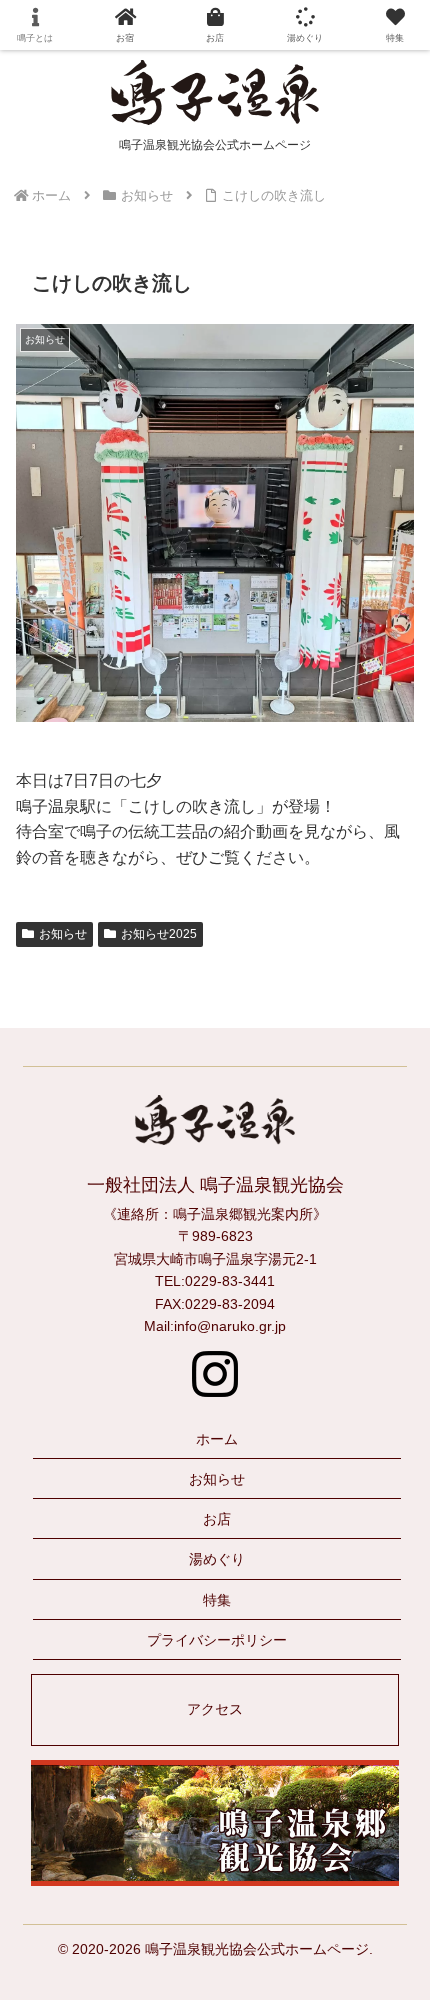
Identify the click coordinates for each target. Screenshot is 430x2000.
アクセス (215, 1709)
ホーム (217, 1439)
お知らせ (63, 934)
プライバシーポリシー (217, 1640)
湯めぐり (217, 1559)
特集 (217, 1600)
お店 (217, 1519)
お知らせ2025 (159, 934)
